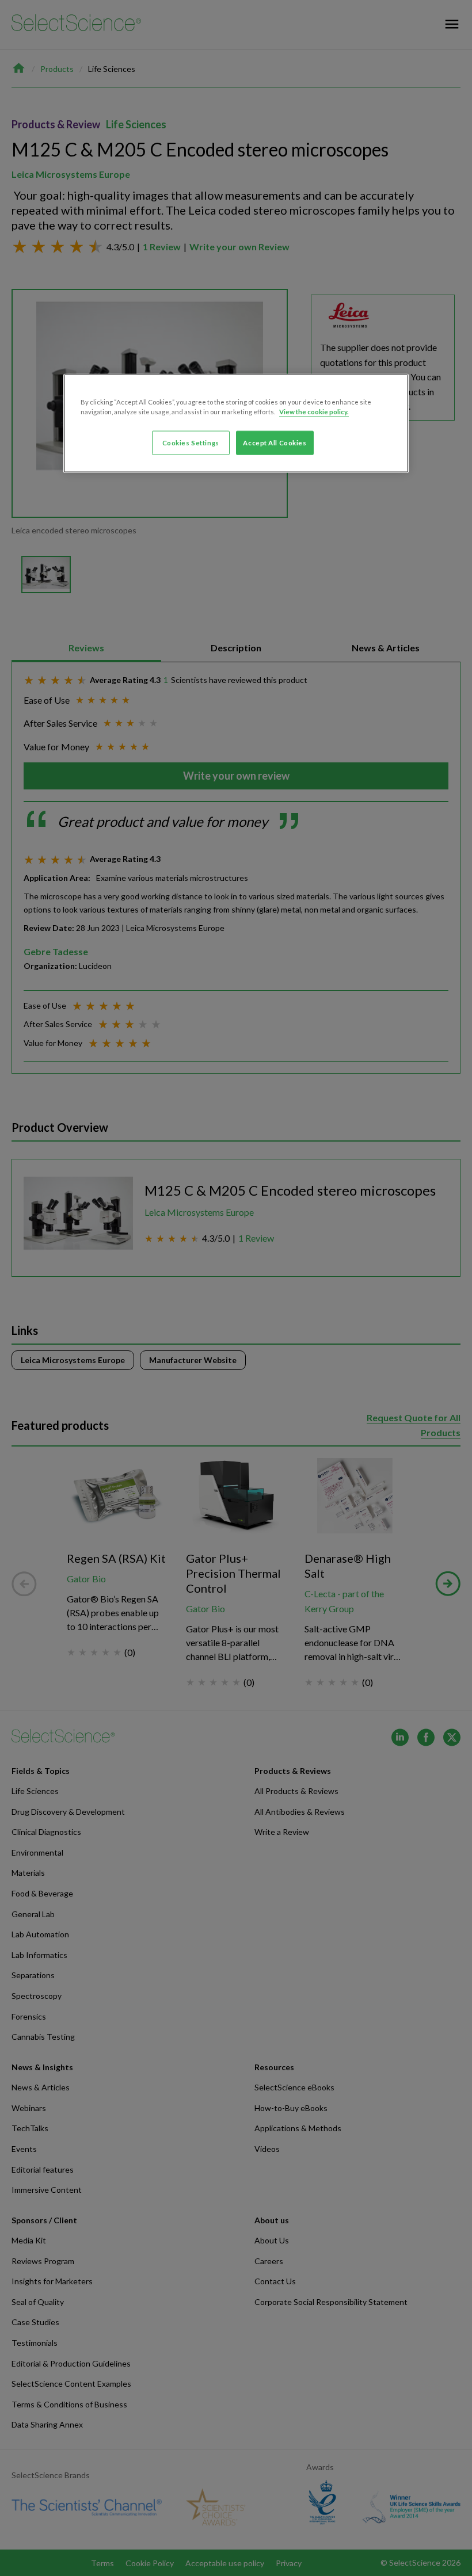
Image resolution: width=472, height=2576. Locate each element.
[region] (236, 423)
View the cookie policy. (314, 411)
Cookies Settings (191, 442)
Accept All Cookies (275, 442)
